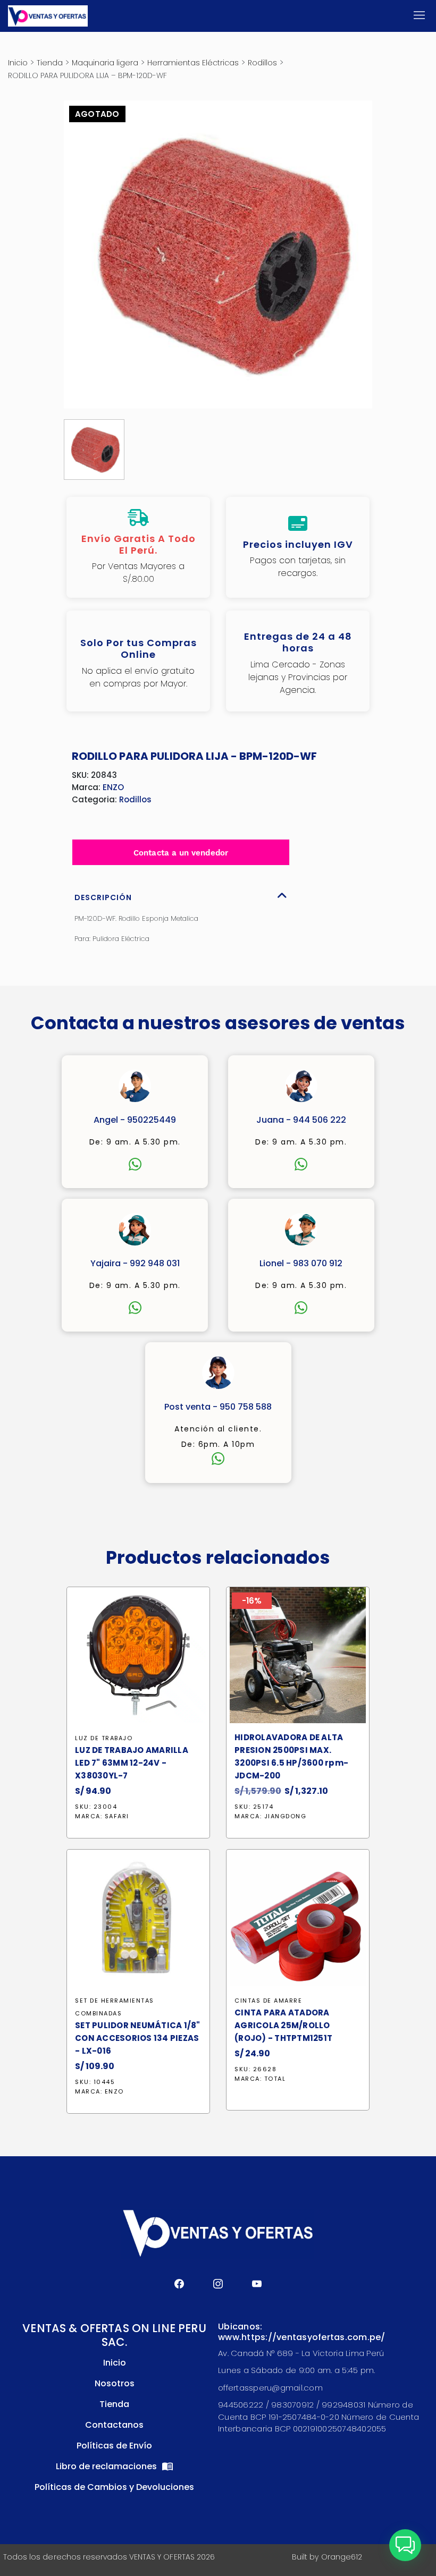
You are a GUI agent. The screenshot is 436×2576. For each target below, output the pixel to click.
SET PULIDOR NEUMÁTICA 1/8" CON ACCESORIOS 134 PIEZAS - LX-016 (138, 2038)
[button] (405, 2545)
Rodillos (262, 63)
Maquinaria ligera (105, 63)
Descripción (103, 897)
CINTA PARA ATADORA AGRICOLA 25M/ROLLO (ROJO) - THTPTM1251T (283, 2025)
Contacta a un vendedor (181, 853)
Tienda (50, 63)
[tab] (181, 895)
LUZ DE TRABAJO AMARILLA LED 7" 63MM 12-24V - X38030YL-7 (132, 1763)
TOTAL (275, 2079)
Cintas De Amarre (268, 2001)
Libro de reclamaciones (107, 2466)
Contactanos (114, 2425)
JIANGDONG (286, 1816)
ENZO (113, 787)
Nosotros (115, 2383)
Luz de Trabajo (104, 1738)
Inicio (18, 63)
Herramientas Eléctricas (193, 63)
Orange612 (342, 2557)
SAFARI (117, 1816)
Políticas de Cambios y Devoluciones (114, 2487)
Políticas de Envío (114, 2446)
